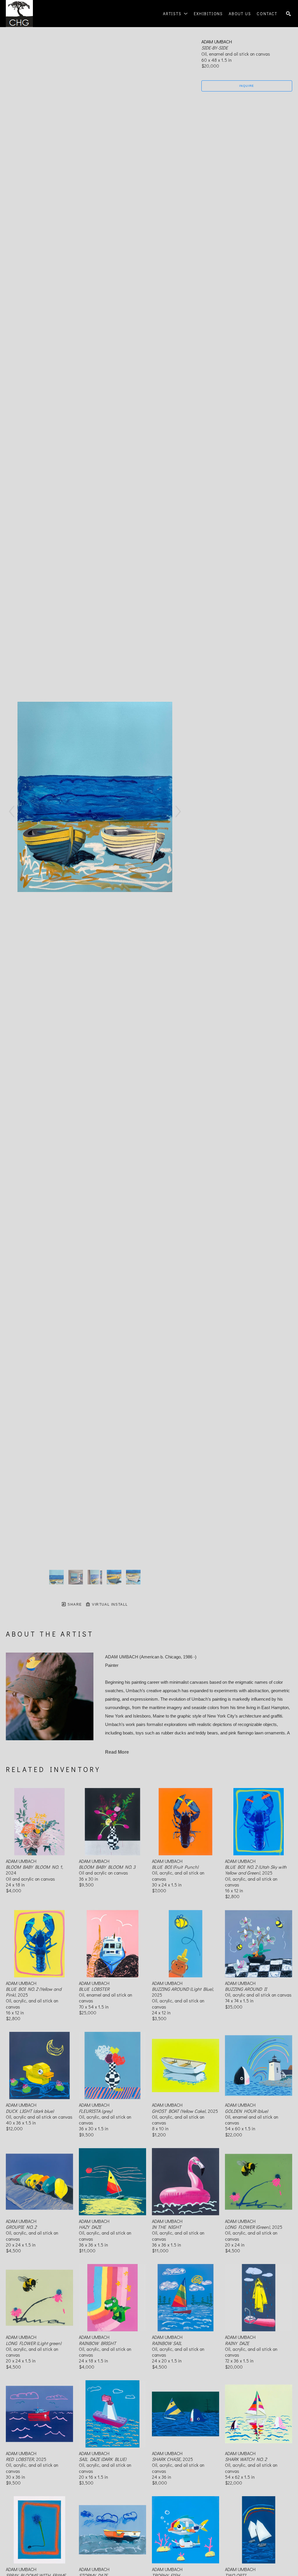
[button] (175, 14)
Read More (117, 1752)
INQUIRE (247, 86)
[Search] (288, 14)
